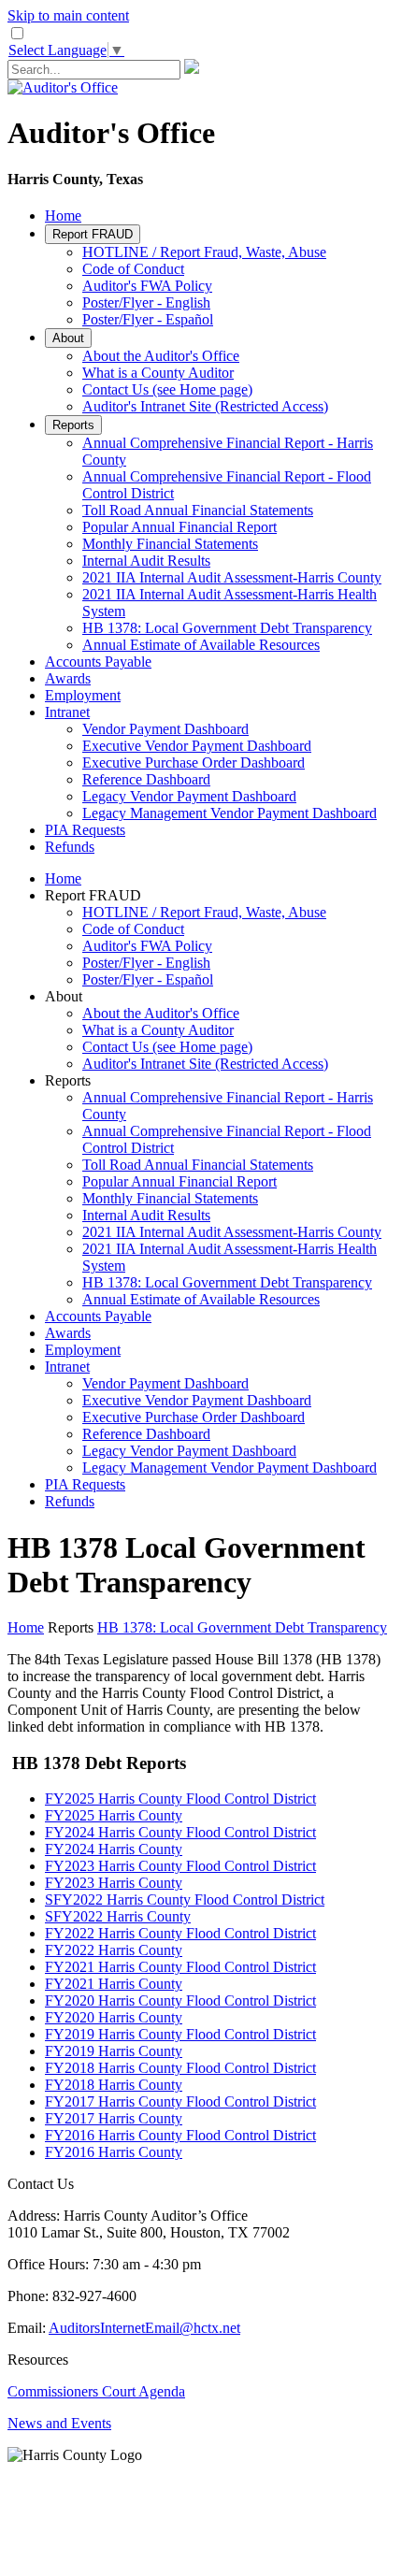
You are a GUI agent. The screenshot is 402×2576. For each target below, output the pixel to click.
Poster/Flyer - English (146, 302)
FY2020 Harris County (114, 2017)
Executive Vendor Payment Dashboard (197, 746)
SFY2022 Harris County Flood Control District (185, 1900)
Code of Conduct (133, 269)
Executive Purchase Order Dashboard (194, 763)
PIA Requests (85, 830)
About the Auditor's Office (161, 356)
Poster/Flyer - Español (148, 319)
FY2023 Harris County (114, 1883)
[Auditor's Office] (63, 87)
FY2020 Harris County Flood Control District (180, 2000)
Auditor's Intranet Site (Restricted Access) (205, 406)
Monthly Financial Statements (170, 544)
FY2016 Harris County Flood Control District (180, 2135)
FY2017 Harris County (114, 2118)
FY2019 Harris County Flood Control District (180, 2034)
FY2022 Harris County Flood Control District (180, 1933)
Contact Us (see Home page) (167, 389)
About (68, 338)
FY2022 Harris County (114, 1950)
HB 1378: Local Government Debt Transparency (227, 628)
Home (63, 216)
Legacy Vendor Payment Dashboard (189, 796)
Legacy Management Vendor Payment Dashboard (230, 813)
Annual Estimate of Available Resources (201, 645)
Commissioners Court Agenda (96, 2391)
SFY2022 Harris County (118, 1916)
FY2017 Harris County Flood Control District (180, 2101)
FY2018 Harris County (114, 2085)
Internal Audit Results (146, 561)
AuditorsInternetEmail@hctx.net (144, 2328)
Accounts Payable (98, 662)
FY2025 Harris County (114, 1815)
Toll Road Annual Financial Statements (198, 510)
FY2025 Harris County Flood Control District (180, 1799)
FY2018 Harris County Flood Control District (180, 2068)
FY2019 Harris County (114, 2051)
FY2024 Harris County (114, 1849)
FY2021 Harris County (114, 1984)
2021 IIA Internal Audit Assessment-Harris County (232, 577)
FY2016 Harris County (114, 2152)
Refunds (70, 847)
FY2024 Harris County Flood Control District (180, 1832)
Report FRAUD (93, 234)
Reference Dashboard (146, 779)
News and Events (59, 2423)
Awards (68, 678)
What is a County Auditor (158, 373)
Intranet (67, 712)
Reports (73, 425)
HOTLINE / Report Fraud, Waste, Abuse (204, 252)
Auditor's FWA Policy (147, 286)
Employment (83, 695)
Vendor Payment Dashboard (165, 729)
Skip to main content (68, 15)
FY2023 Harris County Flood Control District (180, 1866)
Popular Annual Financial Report (179, 527)
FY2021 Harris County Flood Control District (180, 1967)
